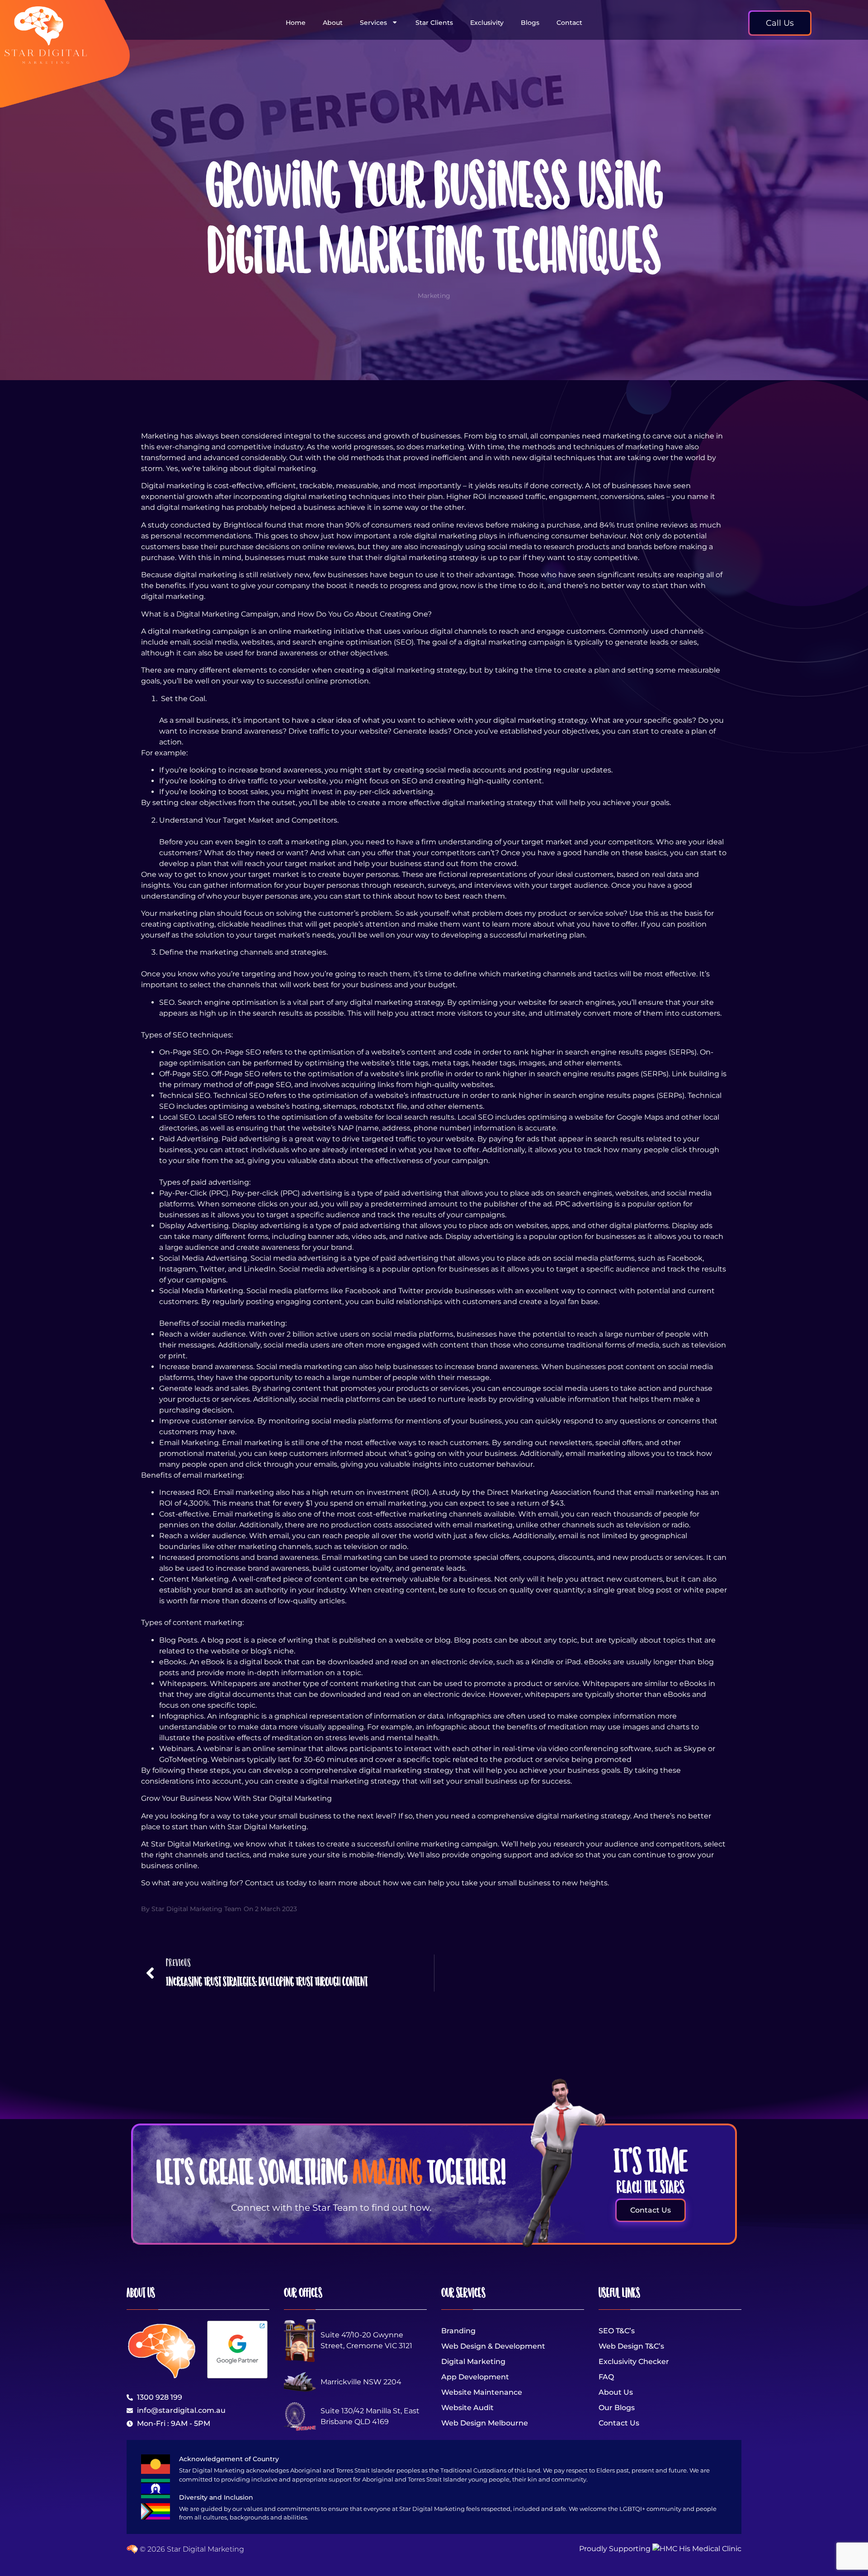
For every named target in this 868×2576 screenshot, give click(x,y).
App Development (475, 2377)
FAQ (606, 2377)
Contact (569, 23)
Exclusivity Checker (634, 2362)
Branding (458, 2331)
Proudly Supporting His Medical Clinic (660, 2549)
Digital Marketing (473, 2362)
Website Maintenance (482, 2392)
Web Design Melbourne (485, 2423)
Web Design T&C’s (631, 2346)
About (333, 23)
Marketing (434, 296)
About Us (616, 2392)
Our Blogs (617, 2408)
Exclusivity (487, 23)
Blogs (530, 23)
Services (373, 23)
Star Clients (434, 23)
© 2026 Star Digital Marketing (191, 2549)
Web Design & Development (493, 2346)
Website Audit (467, 2408)
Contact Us (619, 2423)
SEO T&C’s (617, 2331)
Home (296, 23)
